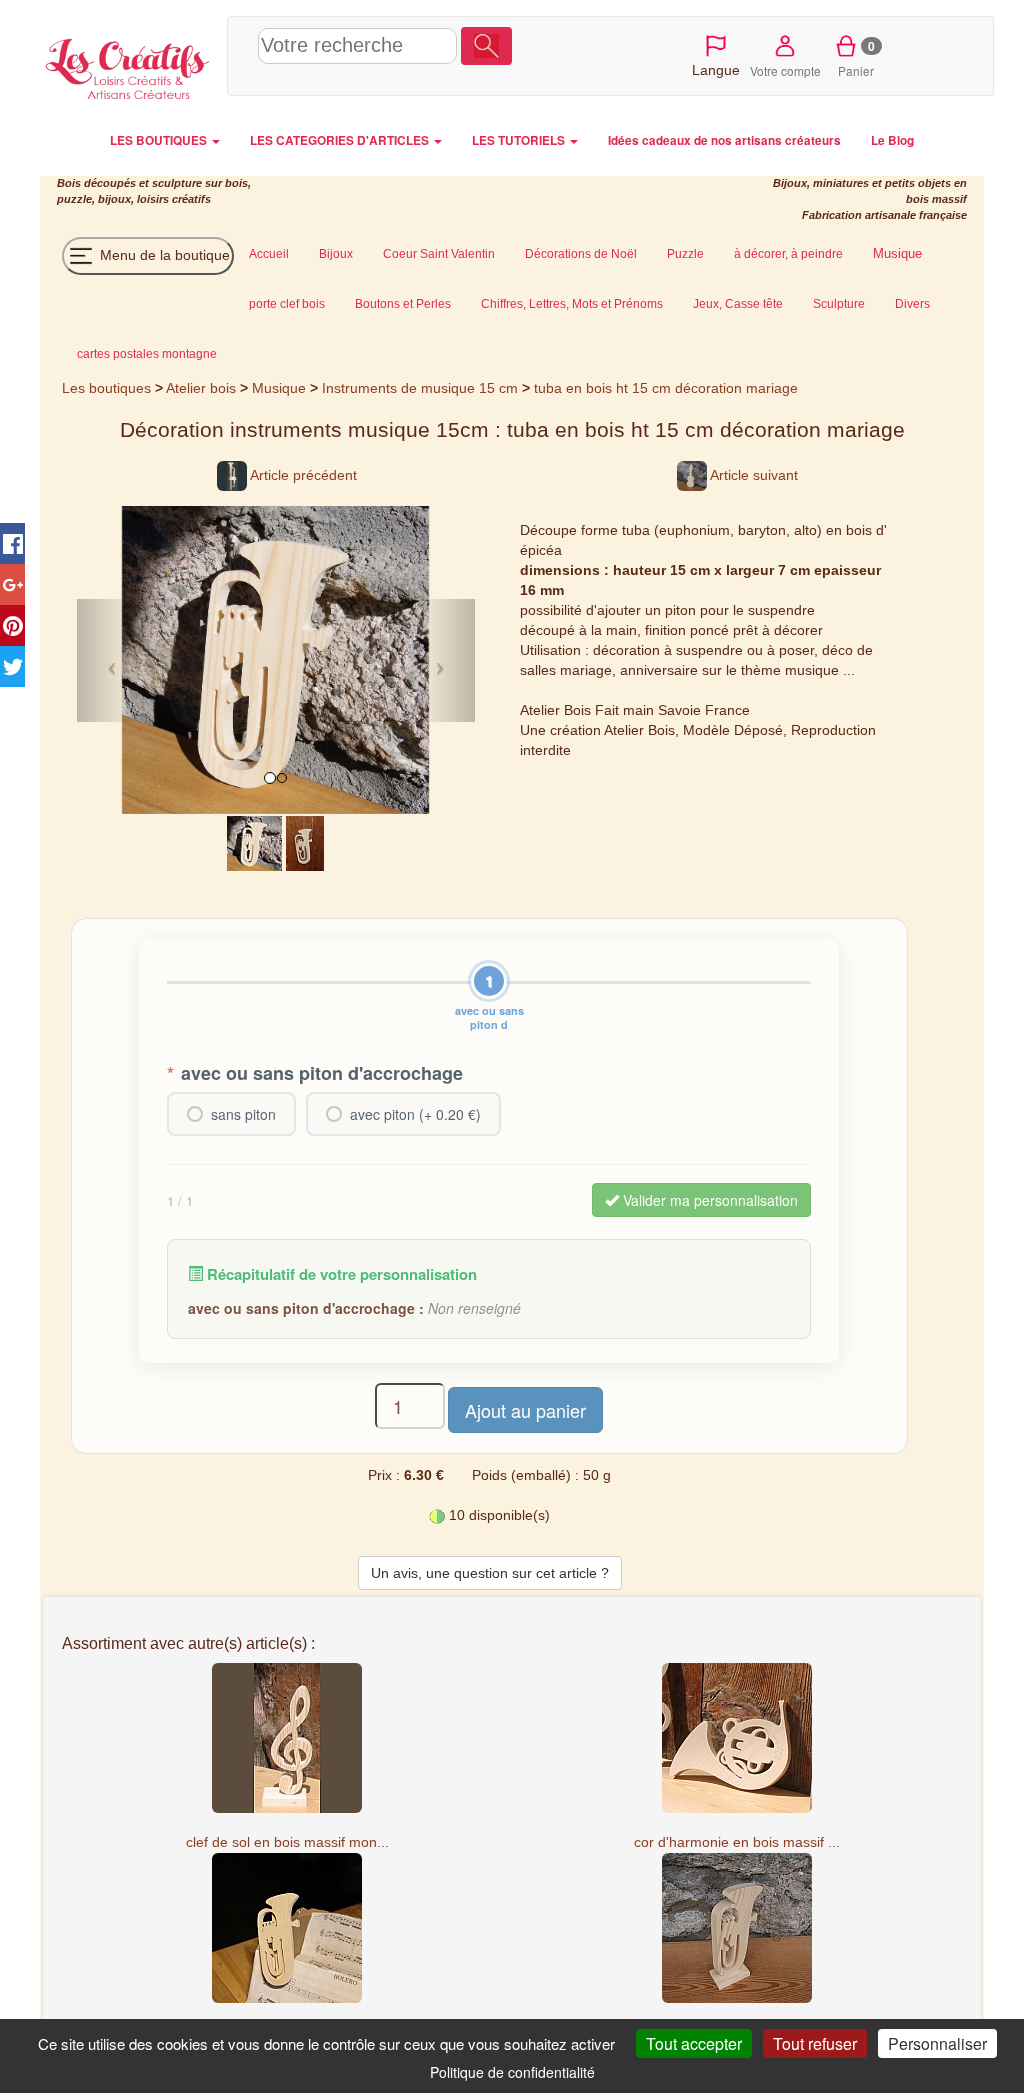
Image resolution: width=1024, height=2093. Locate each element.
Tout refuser (815, 2043)
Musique (279, 388)
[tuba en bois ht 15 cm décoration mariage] (254, 842)
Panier (856, 58)
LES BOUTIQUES (160, 140)
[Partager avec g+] (12, 584)
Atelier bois (201, 388)
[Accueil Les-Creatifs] (128, 65)
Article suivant (752, 475)
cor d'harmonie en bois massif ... (737, 1842)
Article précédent (302, 475)
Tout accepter (694, 2043)
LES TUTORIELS (520, 140)
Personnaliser (937, 2043)
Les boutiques (106, 388)
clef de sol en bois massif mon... (287, 1842)
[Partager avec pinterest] (12, 625)
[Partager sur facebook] (12, 543)
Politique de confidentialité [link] (512, 2072)
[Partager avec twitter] (12, 666)
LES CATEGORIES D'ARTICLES (341, 140)
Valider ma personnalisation (708, 1200)
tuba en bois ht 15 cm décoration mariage (666, 388)
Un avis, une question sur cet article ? (490, 1573)
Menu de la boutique (163, 254)
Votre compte (785, 70)
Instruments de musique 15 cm (420, 388)
